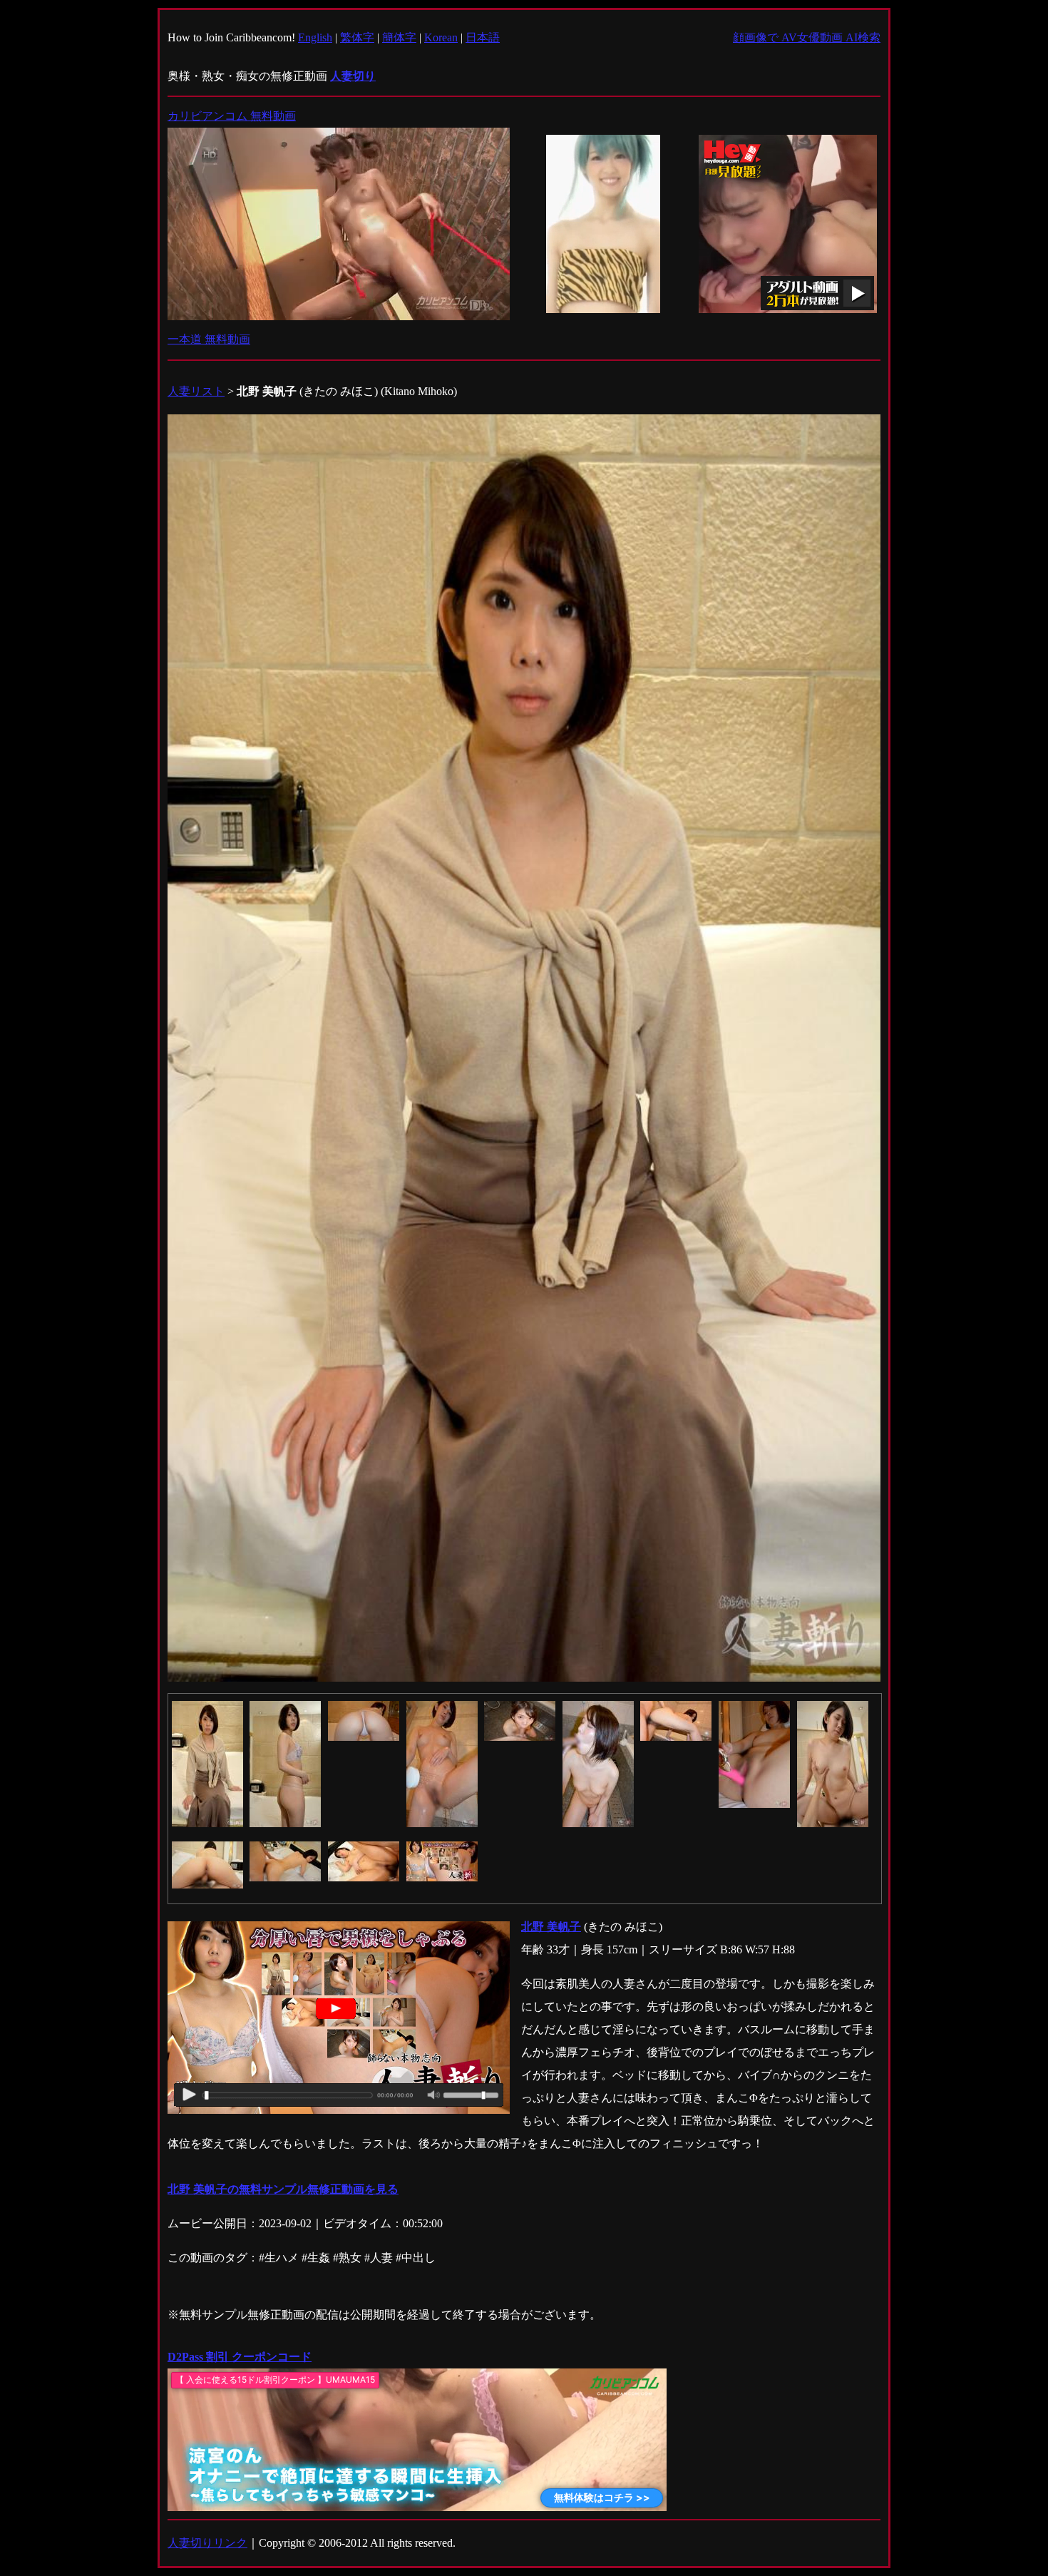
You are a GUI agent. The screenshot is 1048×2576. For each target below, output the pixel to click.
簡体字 (399, 37)
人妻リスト (196, 391)
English (315, 37)
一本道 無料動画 (209, 339)
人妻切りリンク (207, 2543)
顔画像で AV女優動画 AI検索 (807, 37)
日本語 (483, 37)
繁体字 (357, 37)
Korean (441, 37)
